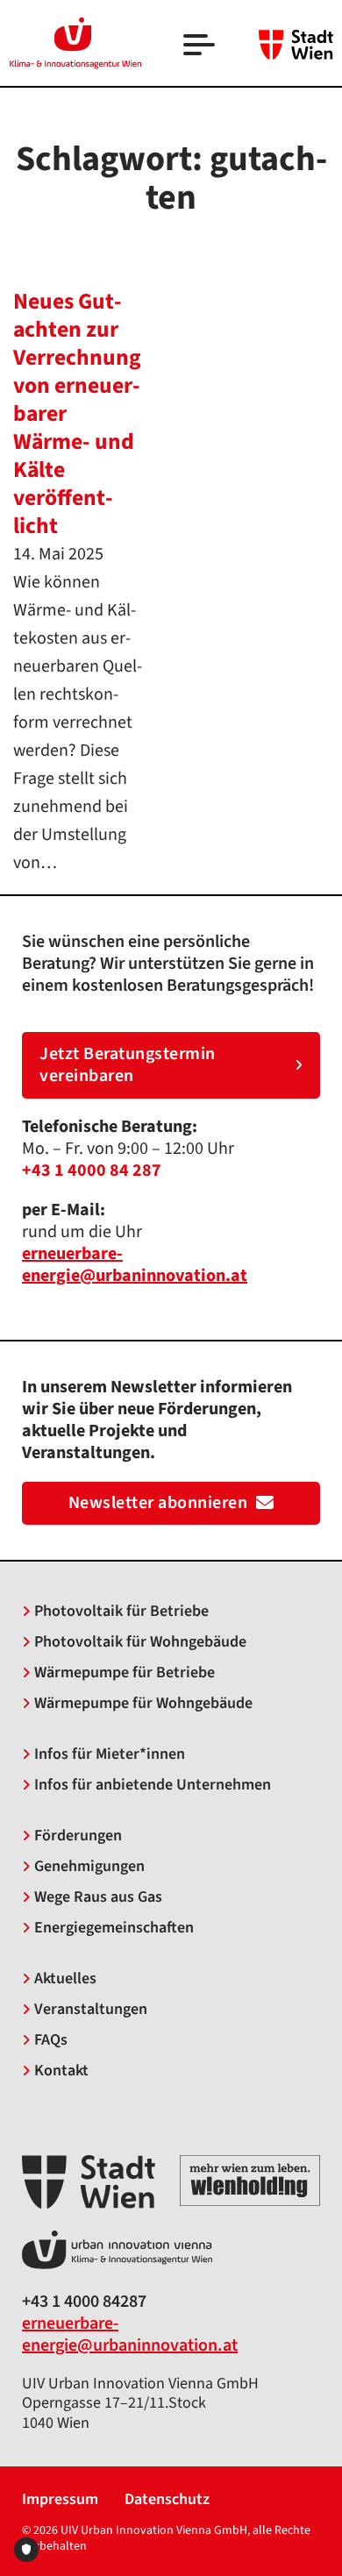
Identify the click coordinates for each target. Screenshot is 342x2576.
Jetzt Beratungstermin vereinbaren (128, 1065)
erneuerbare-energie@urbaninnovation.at (130, 2334)
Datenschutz (167, 2500)
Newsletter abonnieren (158, 1503)
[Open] (201, 47)
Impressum (60, 2500)
